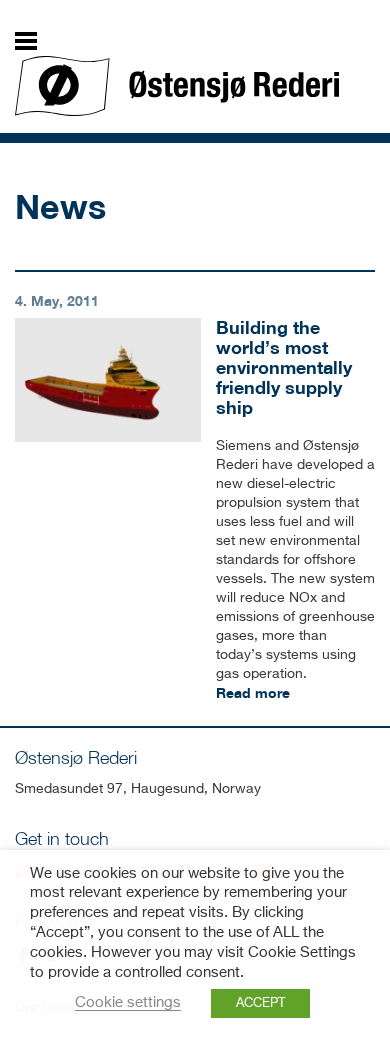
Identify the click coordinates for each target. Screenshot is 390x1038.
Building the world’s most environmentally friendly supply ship (284, 366)
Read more (253, 692)
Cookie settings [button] (128, 1003)
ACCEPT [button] (260, 1003)
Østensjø (177, 86)
